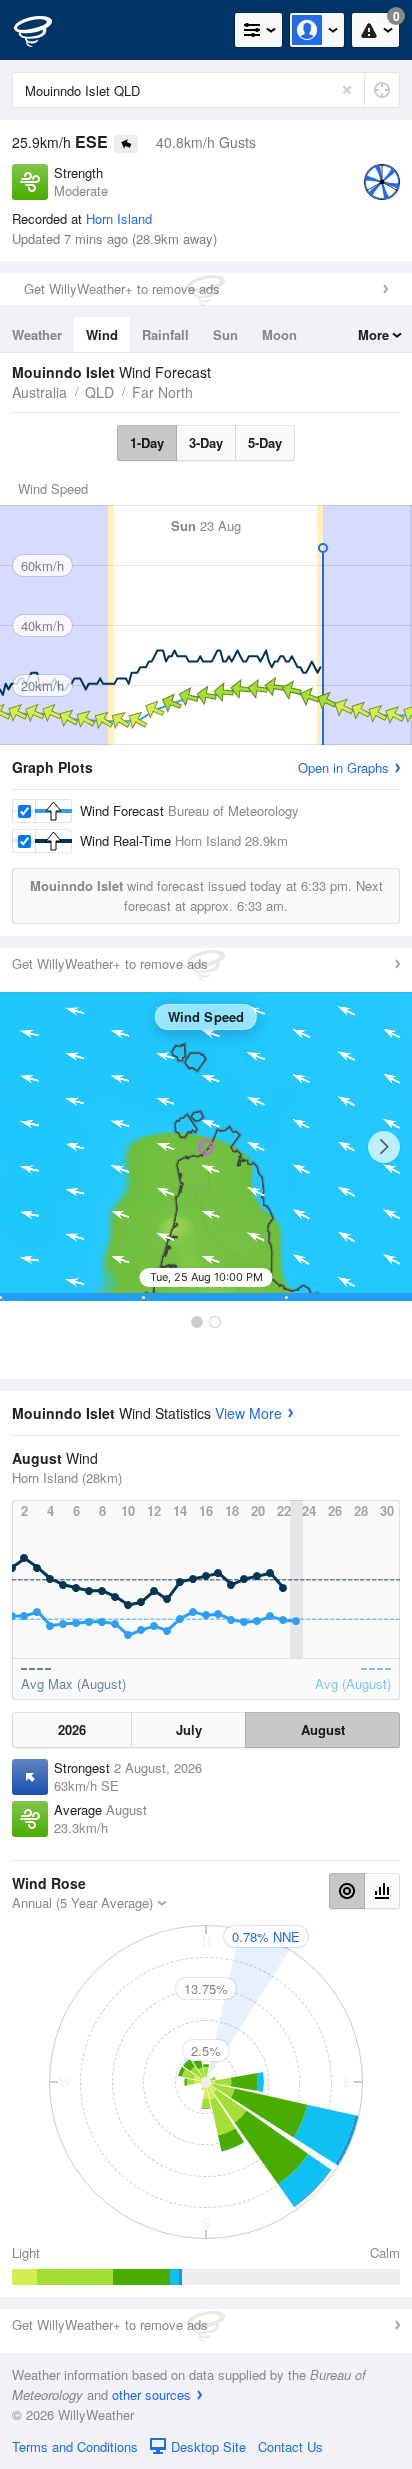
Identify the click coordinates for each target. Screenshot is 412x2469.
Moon (279, 334)
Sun (225, 334)
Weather (37, 334)
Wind (102, 334)
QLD (99, 392)
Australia (39, 392)
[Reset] (347, 90)
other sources (151, 2394)
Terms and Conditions (75, 2446)
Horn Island (119, 218)
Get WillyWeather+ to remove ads (122, 288)
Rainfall (165, 334)
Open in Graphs (343, 767)
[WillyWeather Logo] (45, 30)
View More (248, 1413)
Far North (162, 392)
